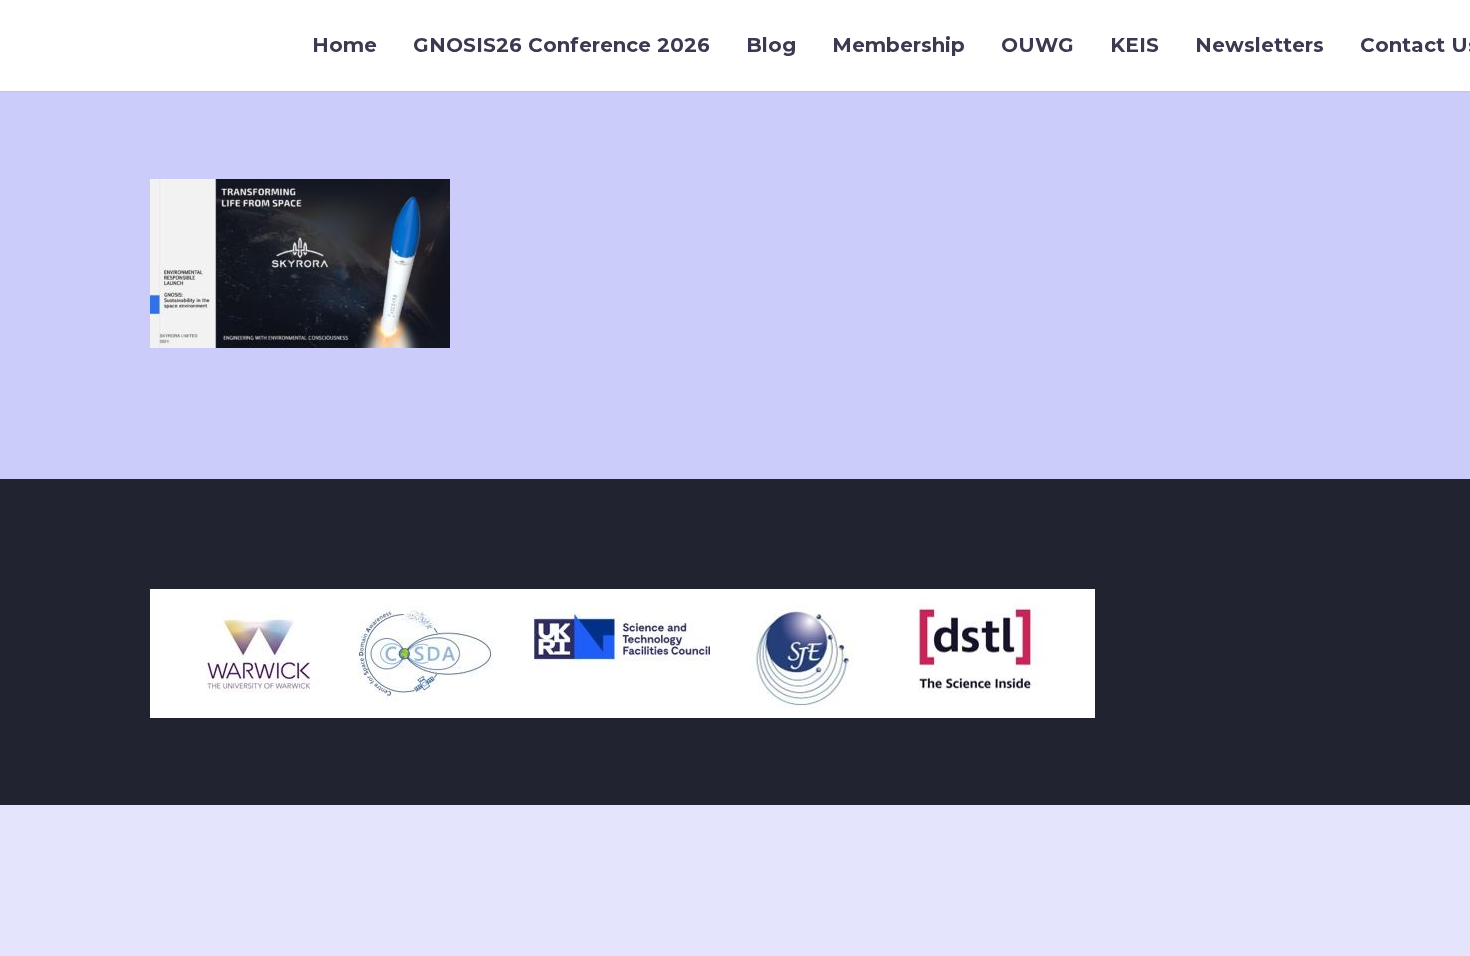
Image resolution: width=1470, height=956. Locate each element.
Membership (898, 45)
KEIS (1134, 45)
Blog (771, 45)
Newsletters (1259, 45)
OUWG (1037, 45)
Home (344, 45)
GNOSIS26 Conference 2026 (561, 45)
